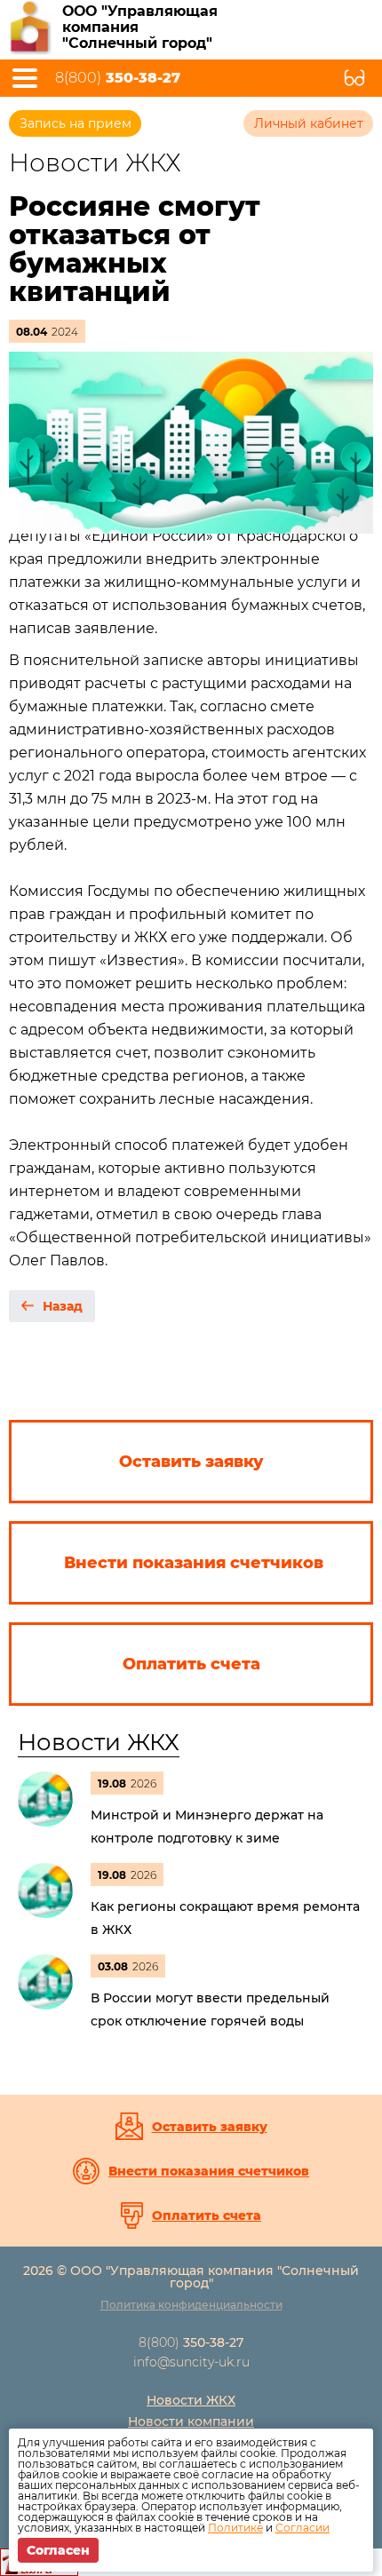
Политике (235, 2528)
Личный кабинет (309, 123)
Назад (63, 1306)
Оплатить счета (207, 2215)
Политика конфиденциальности (191, 2305)
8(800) (118, 78)
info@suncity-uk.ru (191, 2362)
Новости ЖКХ (99, 1742)
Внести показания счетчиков (209, 2171)
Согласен (58, 2550)
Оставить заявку (210, 2127)
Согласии (302, 2528)
